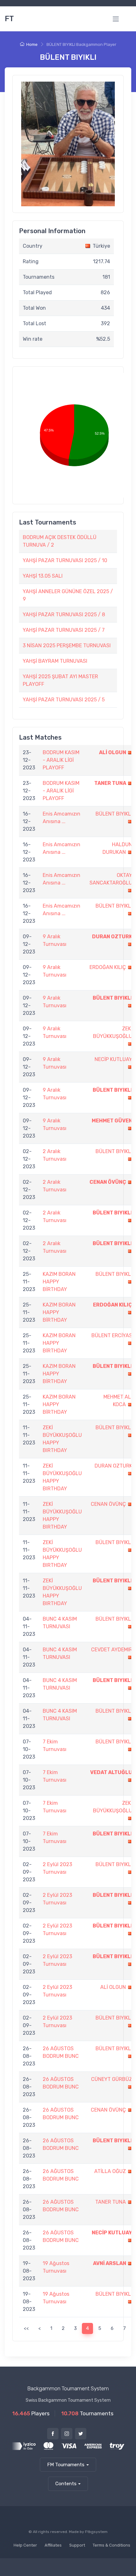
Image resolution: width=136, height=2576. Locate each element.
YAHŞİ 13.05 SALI (43, 576)
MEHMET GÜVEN (112, 1121)
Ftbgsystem (96, 2532)
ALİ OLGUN (113, 752)
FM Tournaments (66, 2465)
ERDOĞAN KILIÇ (108, 967)
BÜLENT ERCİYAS (112, 1335)
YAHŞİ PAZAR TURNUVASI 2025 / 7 (64, 630)
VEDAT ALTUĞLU (111, 1772)
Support (77, 2545)
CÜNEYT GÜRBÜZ (112, 2079)
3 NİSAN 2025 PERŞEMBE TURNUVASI (67, 646)
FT (9, 19)
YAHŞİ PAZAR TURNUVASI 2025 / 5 (64, 700)
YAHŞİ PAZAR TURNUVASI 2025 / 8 (64, 615)
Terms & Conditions (111, 2545)
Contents (66, 2484)
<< (26, 2328)
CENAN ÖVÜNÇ (108, 1182)
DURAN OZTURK (112, 937)
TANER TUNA (110, 783)
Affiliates (53, 2545)
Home (32, 44)
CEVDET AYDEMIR (112, 1650)
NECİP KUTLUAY (113, 1059)
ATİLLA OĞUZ (110, 2171)
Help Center (25, 2545)
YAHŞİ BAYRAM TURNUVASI (55, 661)
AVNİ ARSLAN (110, 2263)
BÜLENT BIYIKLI (114, 814)
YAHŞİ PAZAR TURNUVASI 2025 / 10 (65, 560)
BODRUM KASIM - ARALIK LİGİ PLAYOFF (61, 760)
